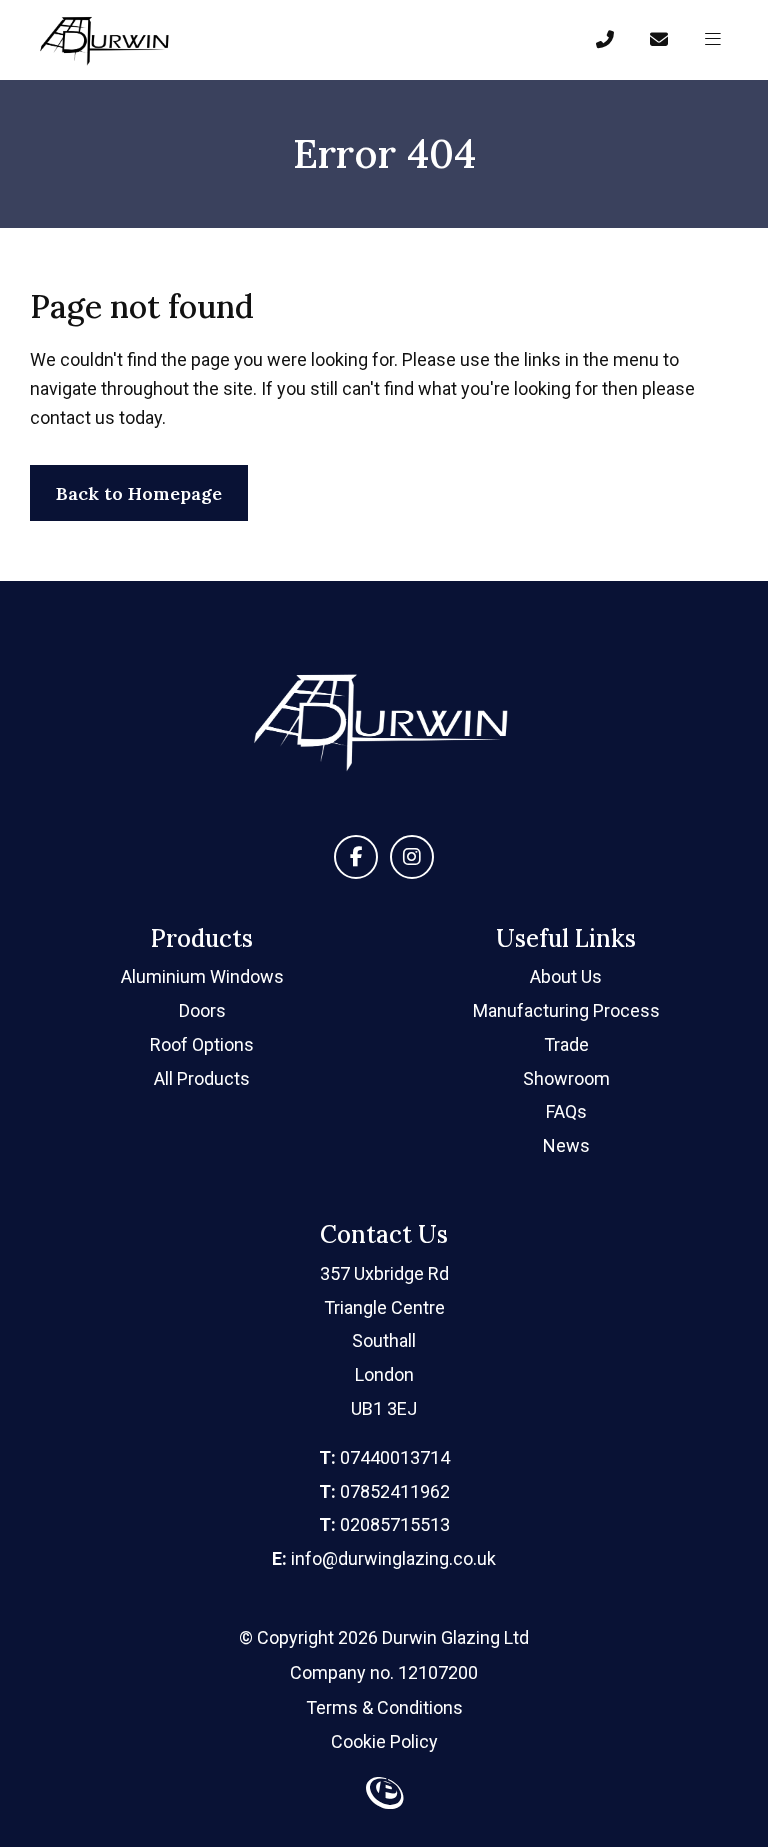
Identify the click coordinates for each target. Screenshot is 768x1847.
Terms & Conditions (384, 1707)
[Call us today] (605, 40)
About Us (566, 976)
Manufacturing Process (566, 1010)
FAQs (566, 1111)
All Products (202, 1078)
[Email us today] (659, 40)
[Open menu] (713, 40)
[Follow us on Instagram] (412, 857)
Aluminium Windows (202, 976)
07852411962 (384, 1491)
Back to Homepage (139, 493)
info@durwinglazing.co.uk (384, 1558)
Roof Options (202, 1044)
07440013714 (384, 1457)
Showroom (566, 1078)
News (566, 1145)
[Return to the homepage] (106, 40)
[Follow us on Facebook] (356, 857)
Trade (566, 1044)
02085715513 (384, 1524)
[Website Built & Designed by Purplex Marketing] (384, 1797)
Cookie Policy (384, 1741)
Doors (202, 1010)
